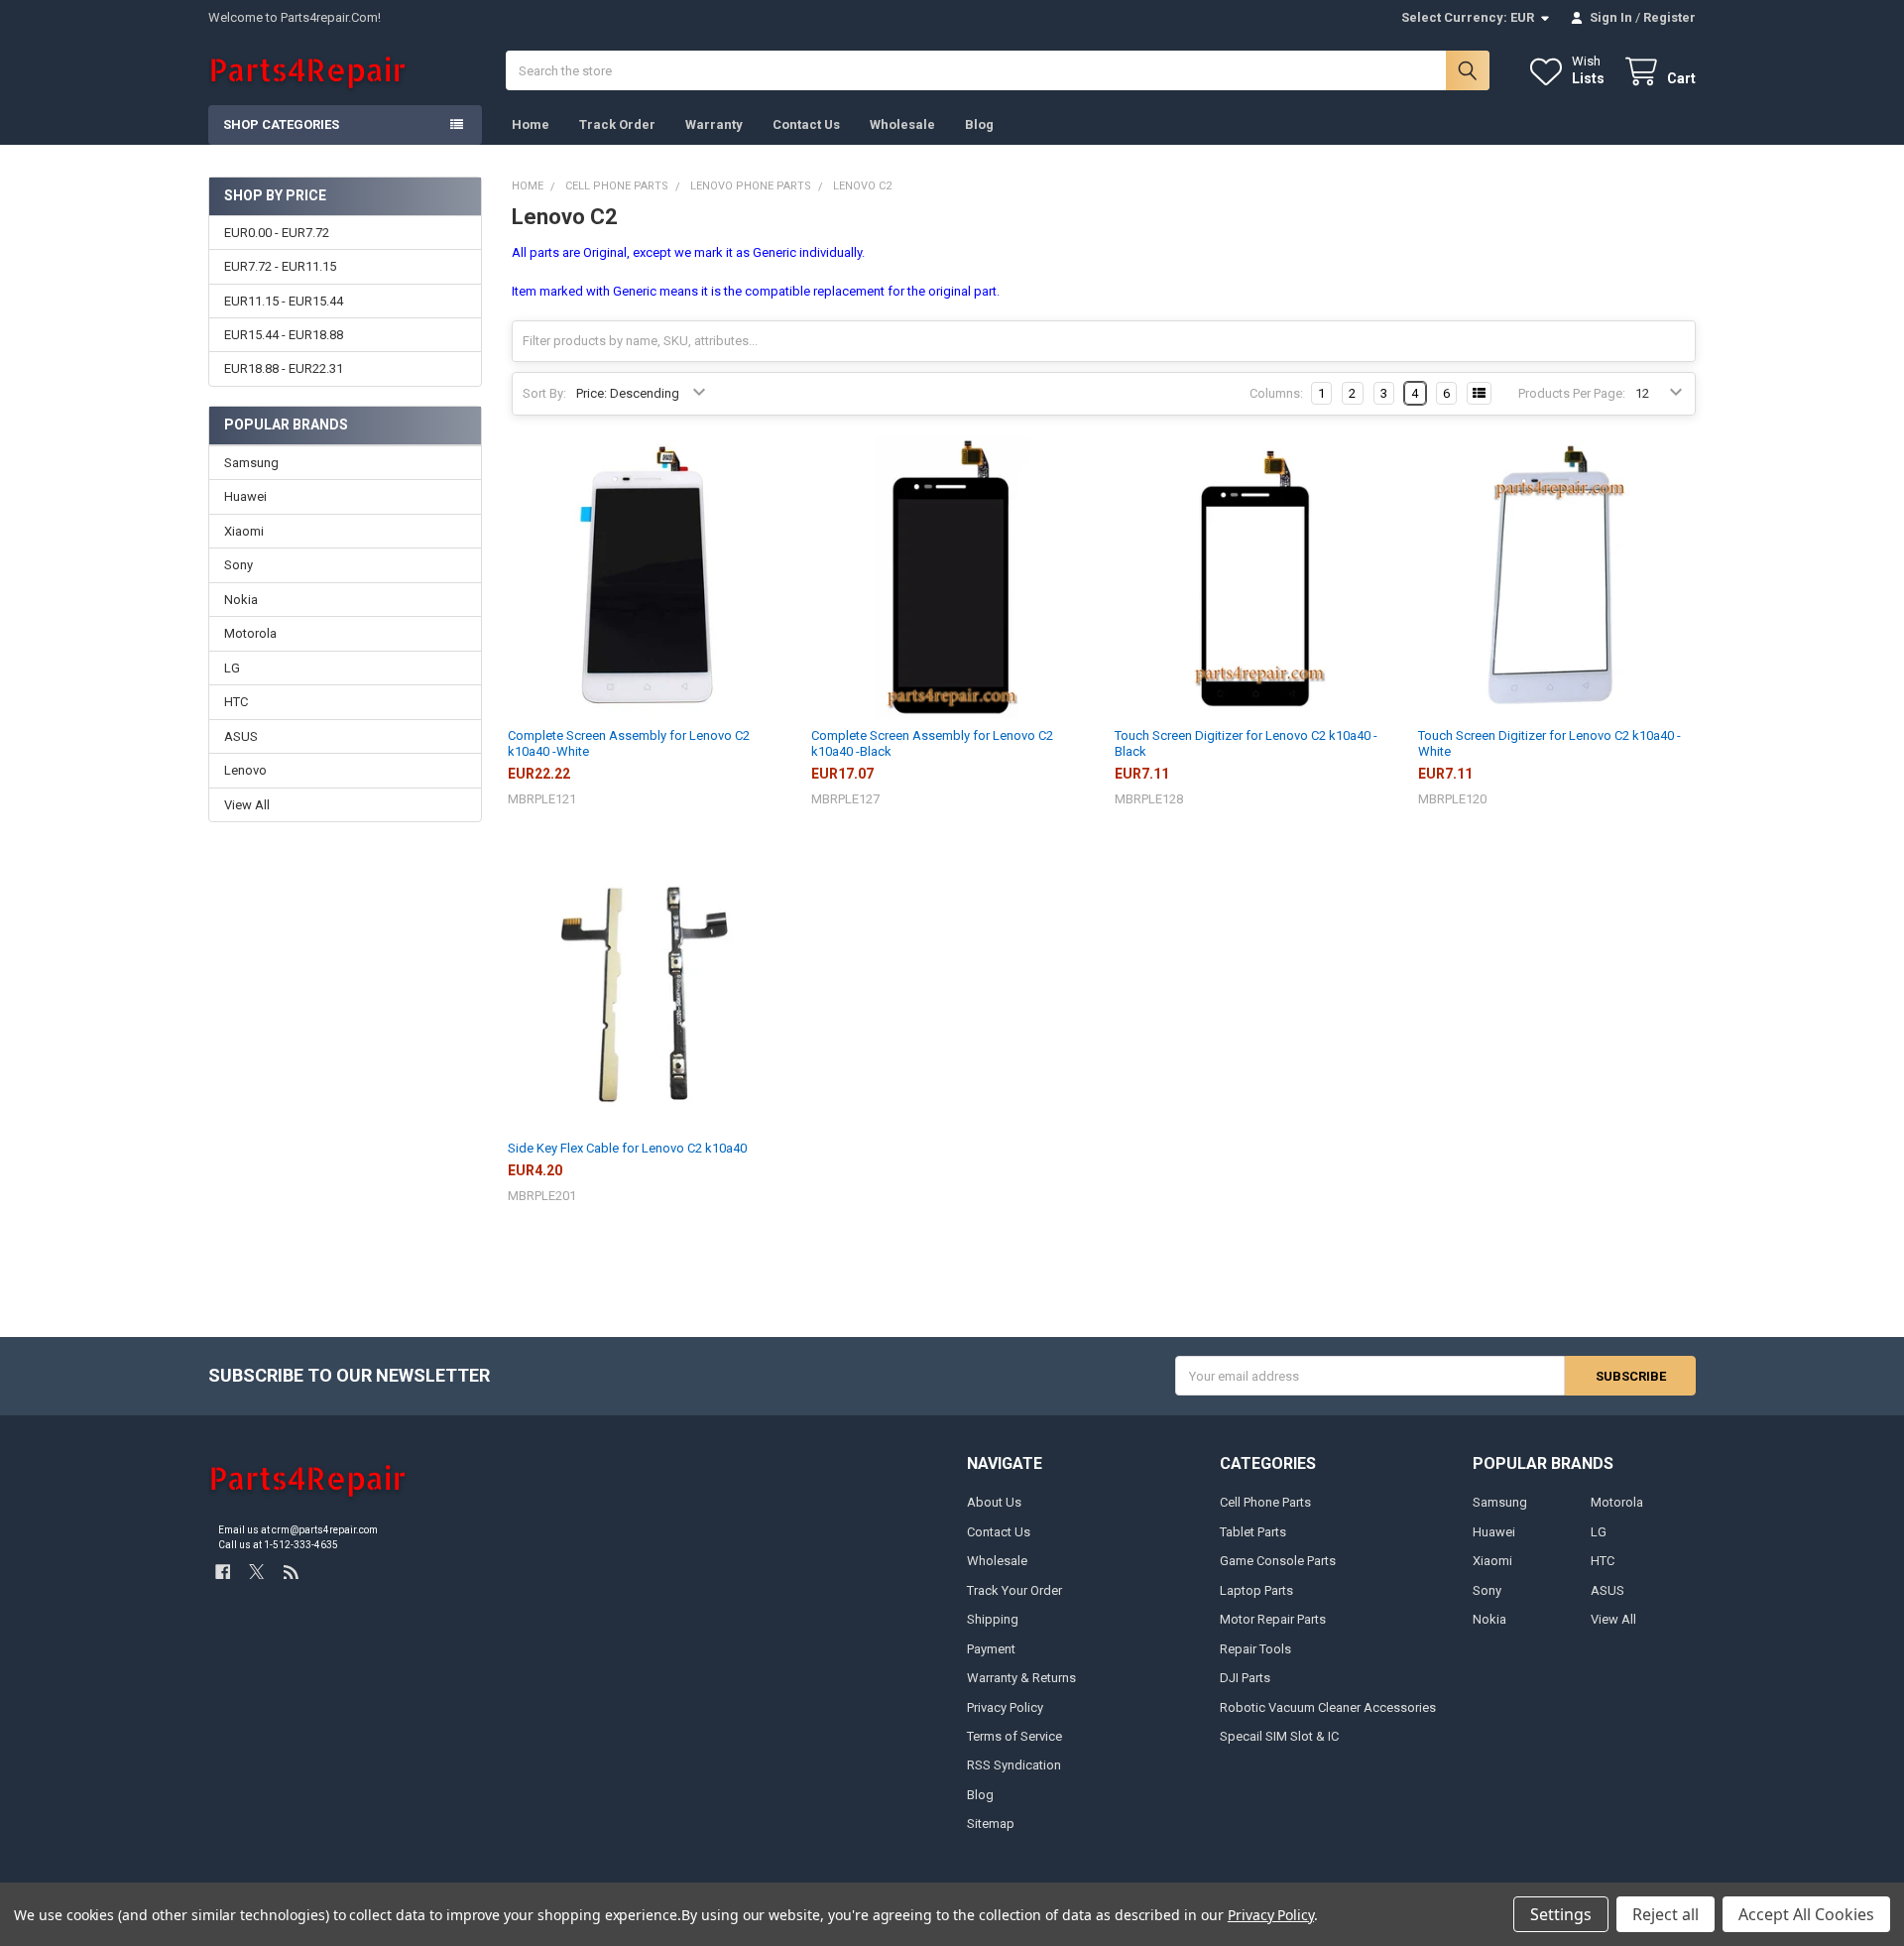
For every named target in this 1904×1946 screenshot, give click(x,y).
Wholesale (902, 124)
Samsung (251, 463)
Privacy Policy (1005, 1707)
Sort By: (544, 393)
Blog (979, 124)
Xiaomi (244, 531)
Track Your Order (1014, 1590)
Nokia (241, 600)
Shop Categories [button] (281, 124)
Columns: (1276, 393)
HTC (236, 702)
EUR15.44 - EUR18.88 (284, 335)
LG (232, 668)
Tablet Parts (1253, 1532)
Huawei (245, 496)
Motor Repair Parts (1273, 1619)
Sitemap (991, 1824)
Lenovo (245, 770)
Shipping (993, 1619)
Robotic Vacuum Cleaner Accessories (1328, 1707)
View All (247, 805)
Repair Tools (1255, 1649)
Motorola (250, 633)
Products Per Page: (1572, 393)
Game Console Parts (1278, 1561)
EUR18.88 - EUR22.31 (284, 368)
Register (1669, 17)
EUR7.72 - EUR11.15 (280, 266)
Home (531, 124)
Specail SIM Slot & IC (1279, 1736)
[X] (256, 1572)
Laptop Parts (1256, 1590)
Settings (1561, 1914)
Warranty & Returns (1021, 1678)
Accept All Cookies (1806, 1914)
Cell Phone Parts (1265, 1502)
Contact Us (806, 124)
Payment (991, 1649)
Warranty (714, 124)
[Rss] (291, 1572)
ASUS (241, 736)
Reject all (1666, 1914)
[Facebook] (223, 1572)
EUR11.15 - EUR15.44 (284, 301)
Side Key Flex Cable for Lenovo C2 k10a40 (627, 1148)
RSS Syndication (1014, 1765)
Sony (238, 565)
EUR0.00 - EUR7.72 (277, 233)
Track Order (617, 124)
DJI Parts (1245, 1678)
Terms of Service (1014, 1736)
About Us (994, 1502)
